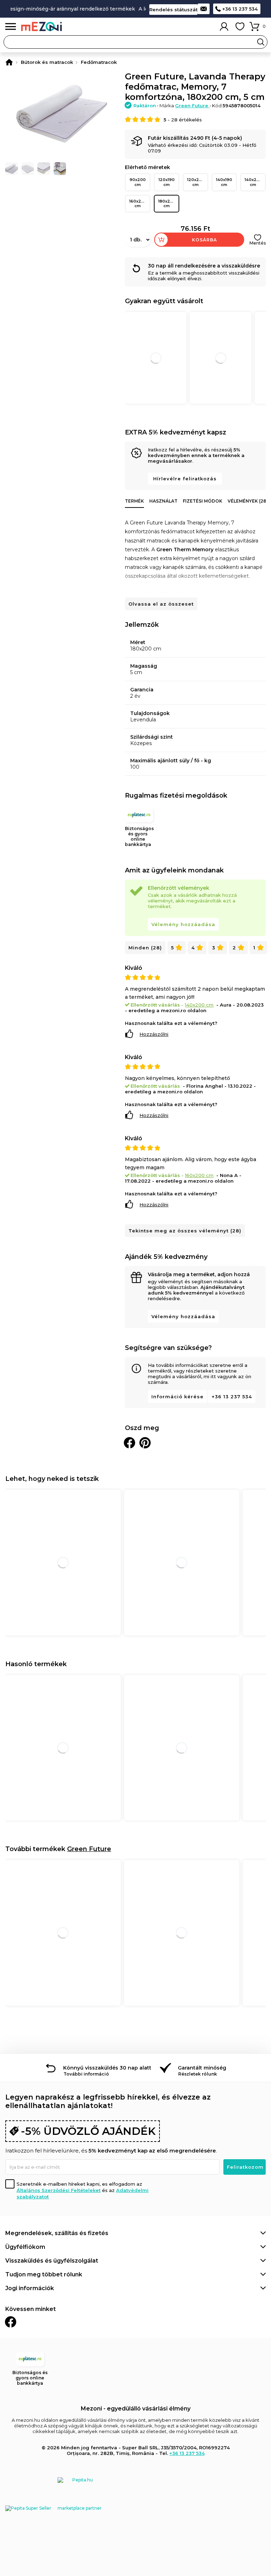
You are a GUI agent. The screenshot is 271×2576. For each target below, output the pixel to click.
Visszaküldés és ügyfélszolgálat (52, 2261)
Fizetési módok (203, 501)
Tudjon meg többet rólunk (44, 2274)
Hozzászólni (154, 1034)
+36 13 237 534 (240, 9)
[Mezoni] (9, 62)
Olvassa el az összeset (161, 604)
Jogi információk (30, 2288)
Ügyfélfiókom (25, 2247)
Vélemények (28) (248, 501)
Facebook (11, 2322)
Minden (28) (145, 948)
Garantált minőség (202, 2068)
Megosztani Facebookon (130, 1443)
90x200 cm (138, 182)
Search (261, 42)
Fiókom (224, 26)
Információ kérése (177, 1397)
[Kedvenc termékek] (240, 26)
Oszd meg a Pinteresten (145, 1443)
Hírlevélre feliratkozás (185, 479)
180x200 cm (167, 203)
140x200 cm (253, 182)
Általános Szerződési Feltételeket (59, 2190)
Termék (134, 501)
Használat (163, 501)
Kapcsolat (204, 9)
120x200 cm (196, 182)
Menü (11, 27)
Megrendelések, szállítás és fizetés (57, 2233)
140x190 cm (224, 182)
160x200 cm (138, 203)
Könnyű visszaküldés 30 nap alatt (107, 2068)
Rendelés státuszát (173, 10)
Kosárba (204, 240)
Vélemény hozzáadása (183, 924)
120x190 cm (167, 182)
